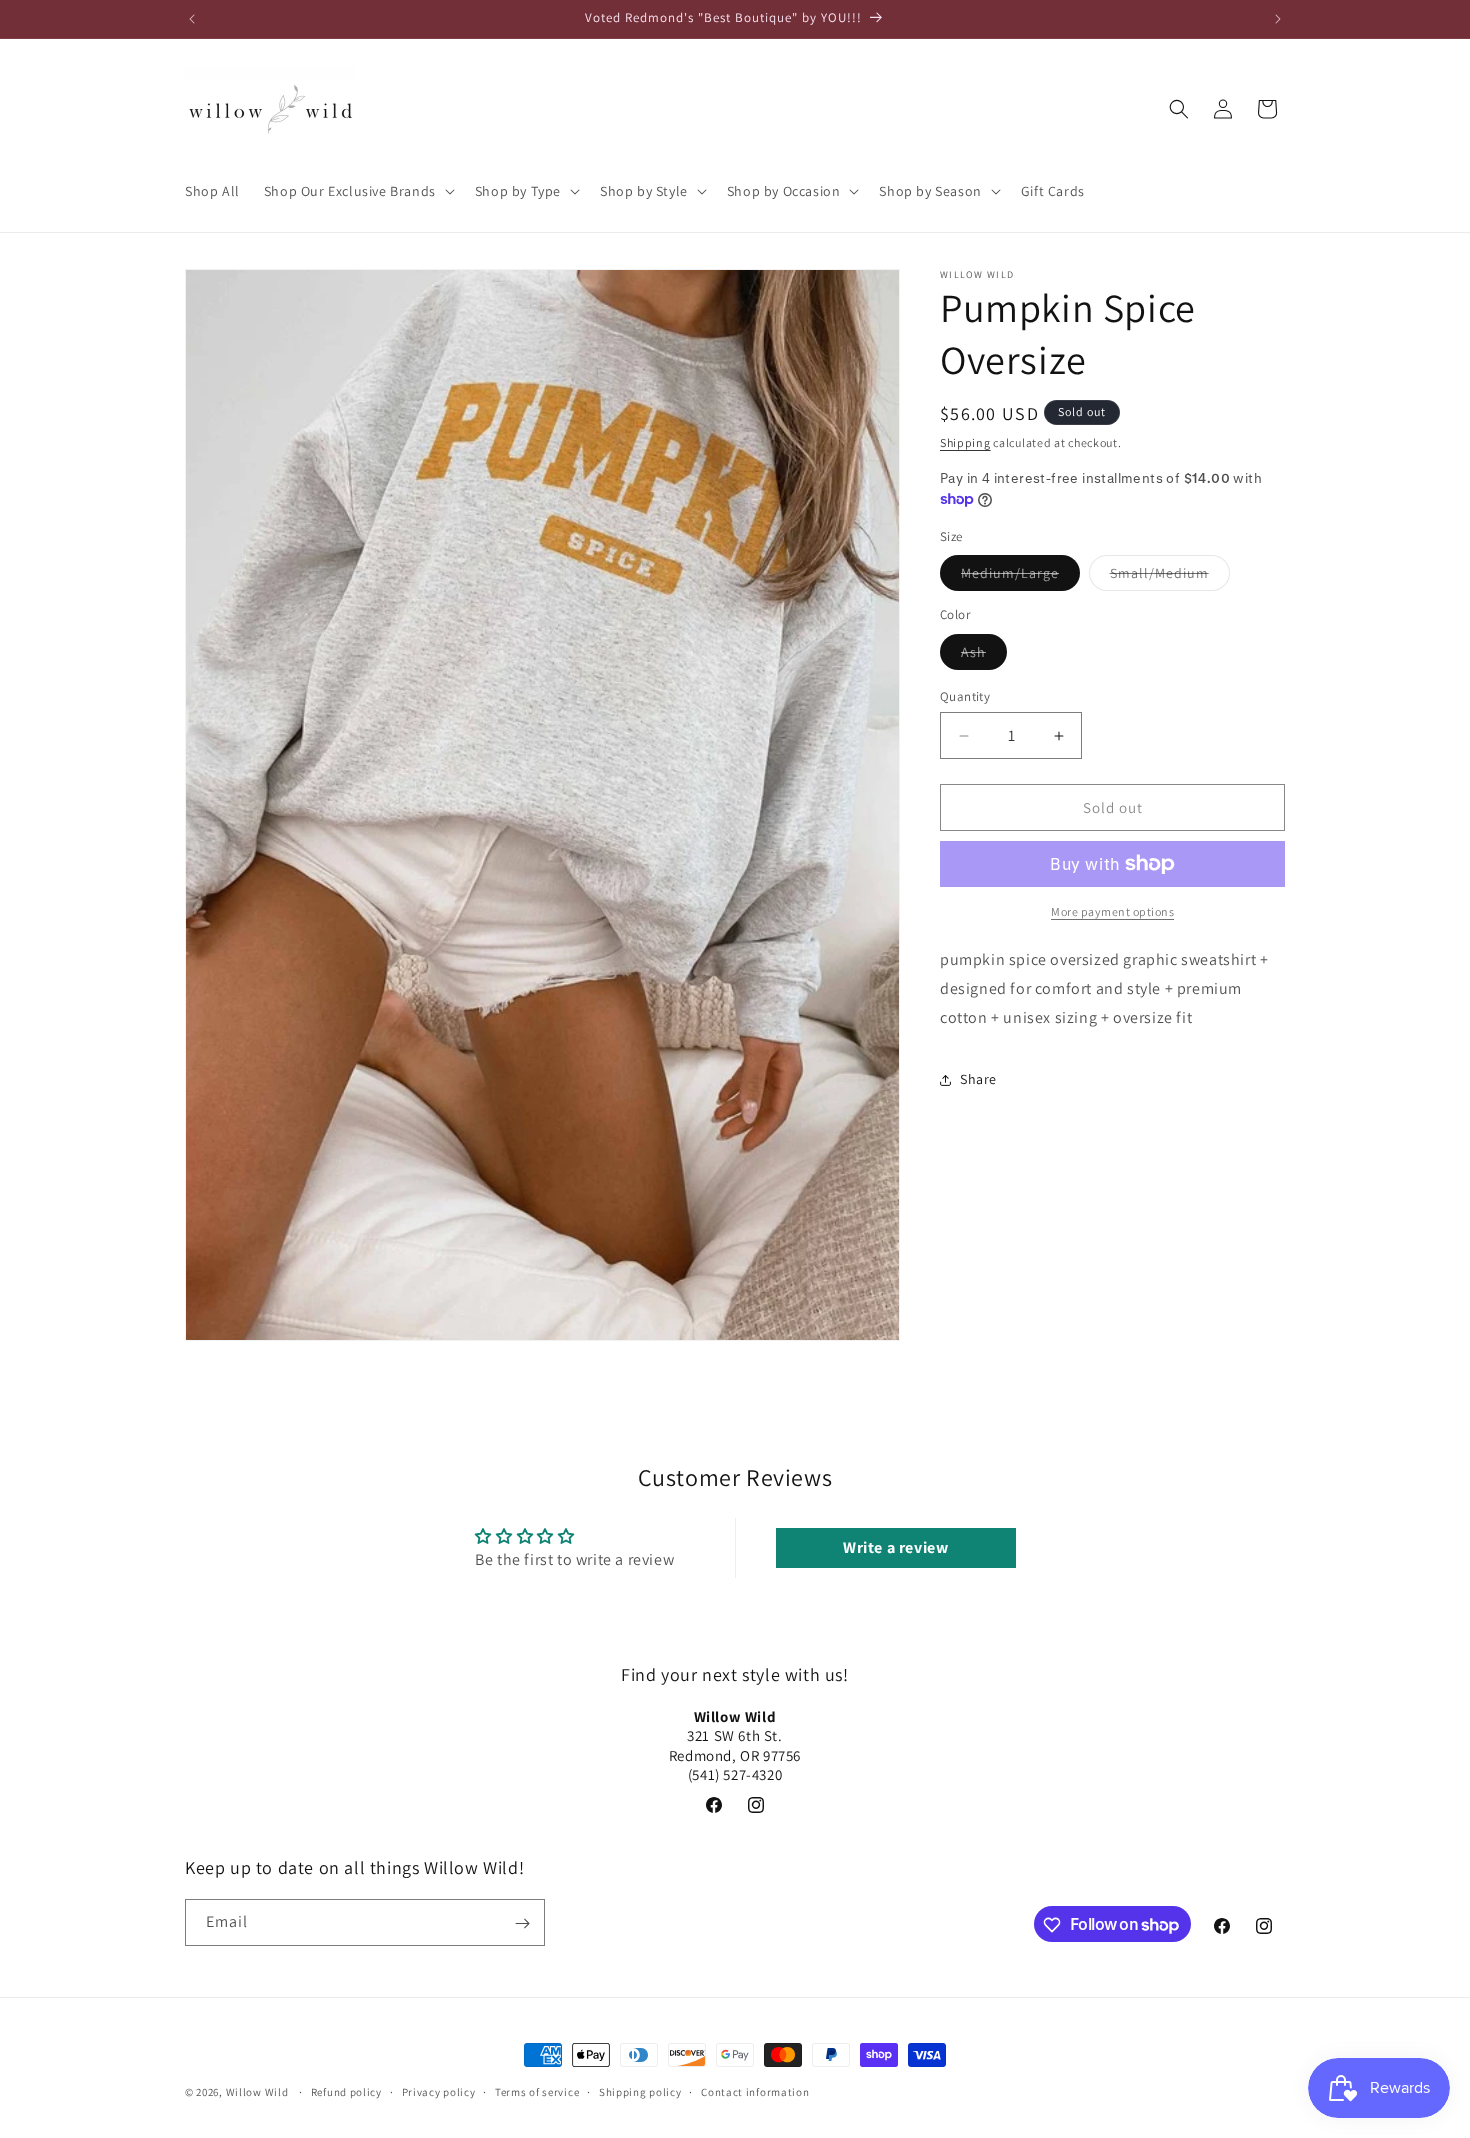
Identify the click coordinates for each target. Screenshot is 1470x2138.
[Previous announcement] (192, 19)
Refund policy (346, 2091)
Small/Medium (1170, 577)
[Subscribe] (522, 1923)
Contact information (755, 2091)
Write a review (895, 1547)
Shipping (965, 442)
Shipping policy (640, 2091)
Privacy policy (439, 2091)
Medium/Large (1020, 577)
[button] (357, 191)
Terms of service (537, 2091)
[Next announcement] (1278, 19)
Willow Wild (257, 2092)
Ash (984, 656)
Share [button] (978, 1079)
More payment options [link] (1112, 911)
